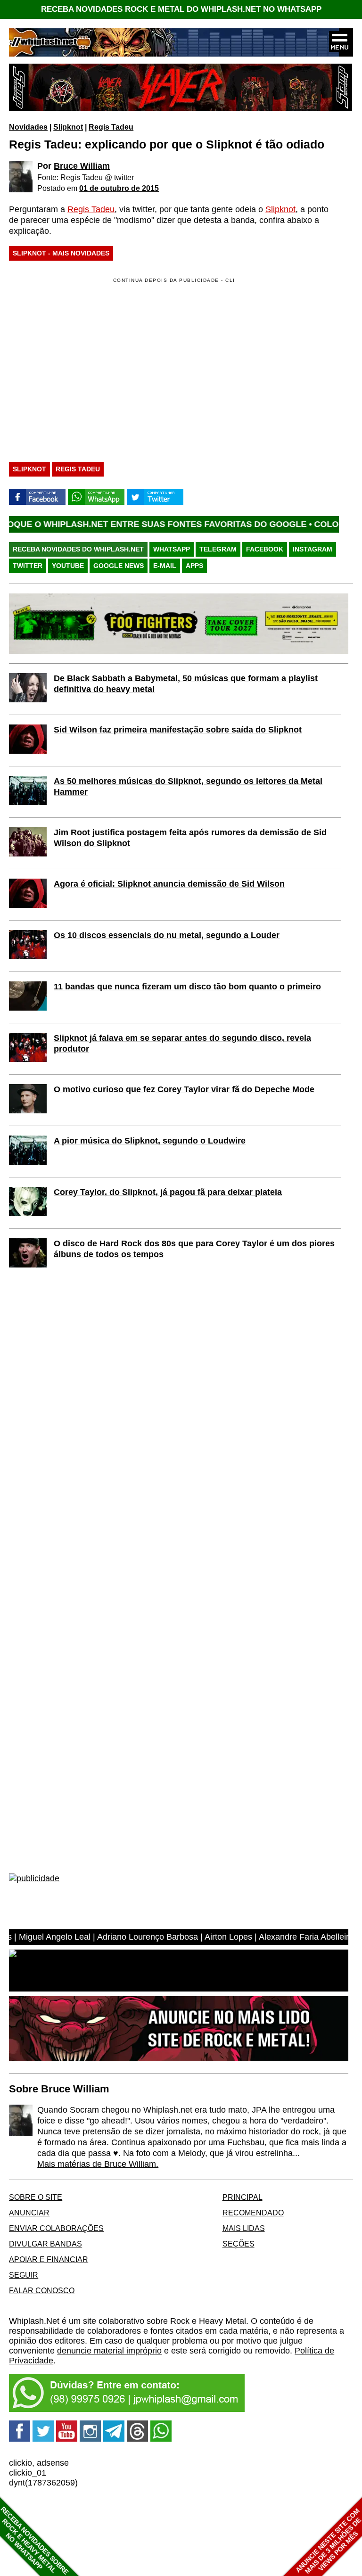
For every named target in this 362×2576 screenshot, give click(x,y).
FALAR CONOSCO (42, 2290)
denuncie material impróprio (109, 2351)
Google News (119, 566)
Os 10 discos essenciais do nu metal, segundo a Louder (167, 935)
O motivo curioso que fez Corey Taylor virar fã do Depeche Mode (184, 1089)
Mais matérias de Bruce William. (98, 2164)
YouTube (68, 566)
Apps (194, 566)
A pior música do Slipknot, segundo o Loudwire (150, 1141)
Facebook (265, 549)
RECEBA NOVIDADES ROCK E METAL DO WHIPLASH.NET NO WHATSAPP (181, 9)
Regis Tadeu (111, 127)
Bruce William (82, 166)
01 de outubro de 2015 (119, 188)
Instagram (313, 549)
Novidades (28, 127)
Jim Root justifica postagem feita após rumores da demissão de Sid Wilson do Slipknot (190, 838)
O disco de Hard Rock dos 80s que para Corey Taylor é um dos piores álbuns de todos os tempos (194, 1249)
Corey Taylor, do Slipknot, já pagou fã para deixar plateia (168, 1192)
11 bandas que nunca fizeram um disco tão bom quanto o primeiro (187, 987)
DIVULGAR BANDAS (45, 2244)
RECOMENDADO (253, 2213)
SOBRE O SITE (36, 2197)
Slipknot (68, 127)
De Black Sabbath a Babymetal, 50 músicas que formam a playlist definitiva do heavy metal (186, 684)
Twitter (28, 566)
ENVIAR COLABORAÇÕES (56, 2228)
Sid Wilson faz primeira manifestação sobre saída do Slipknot (178, 730)
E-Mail (165, 566)
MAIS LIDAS (244, 2228)
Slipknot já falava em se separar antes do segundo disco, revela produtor (182, 1043)
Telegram (218, 549)
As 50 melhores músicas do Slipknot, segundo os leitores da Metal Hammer (188, 786)
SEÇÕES (239, 2244)
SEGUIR (24, 2275)
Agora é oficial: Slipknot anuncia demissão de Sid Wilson (169, 884)
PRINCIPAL (243, 2197)
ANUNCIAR (29, 2213)
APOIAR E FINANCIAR (49, 2259)
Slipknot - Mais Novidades (61, 253)
